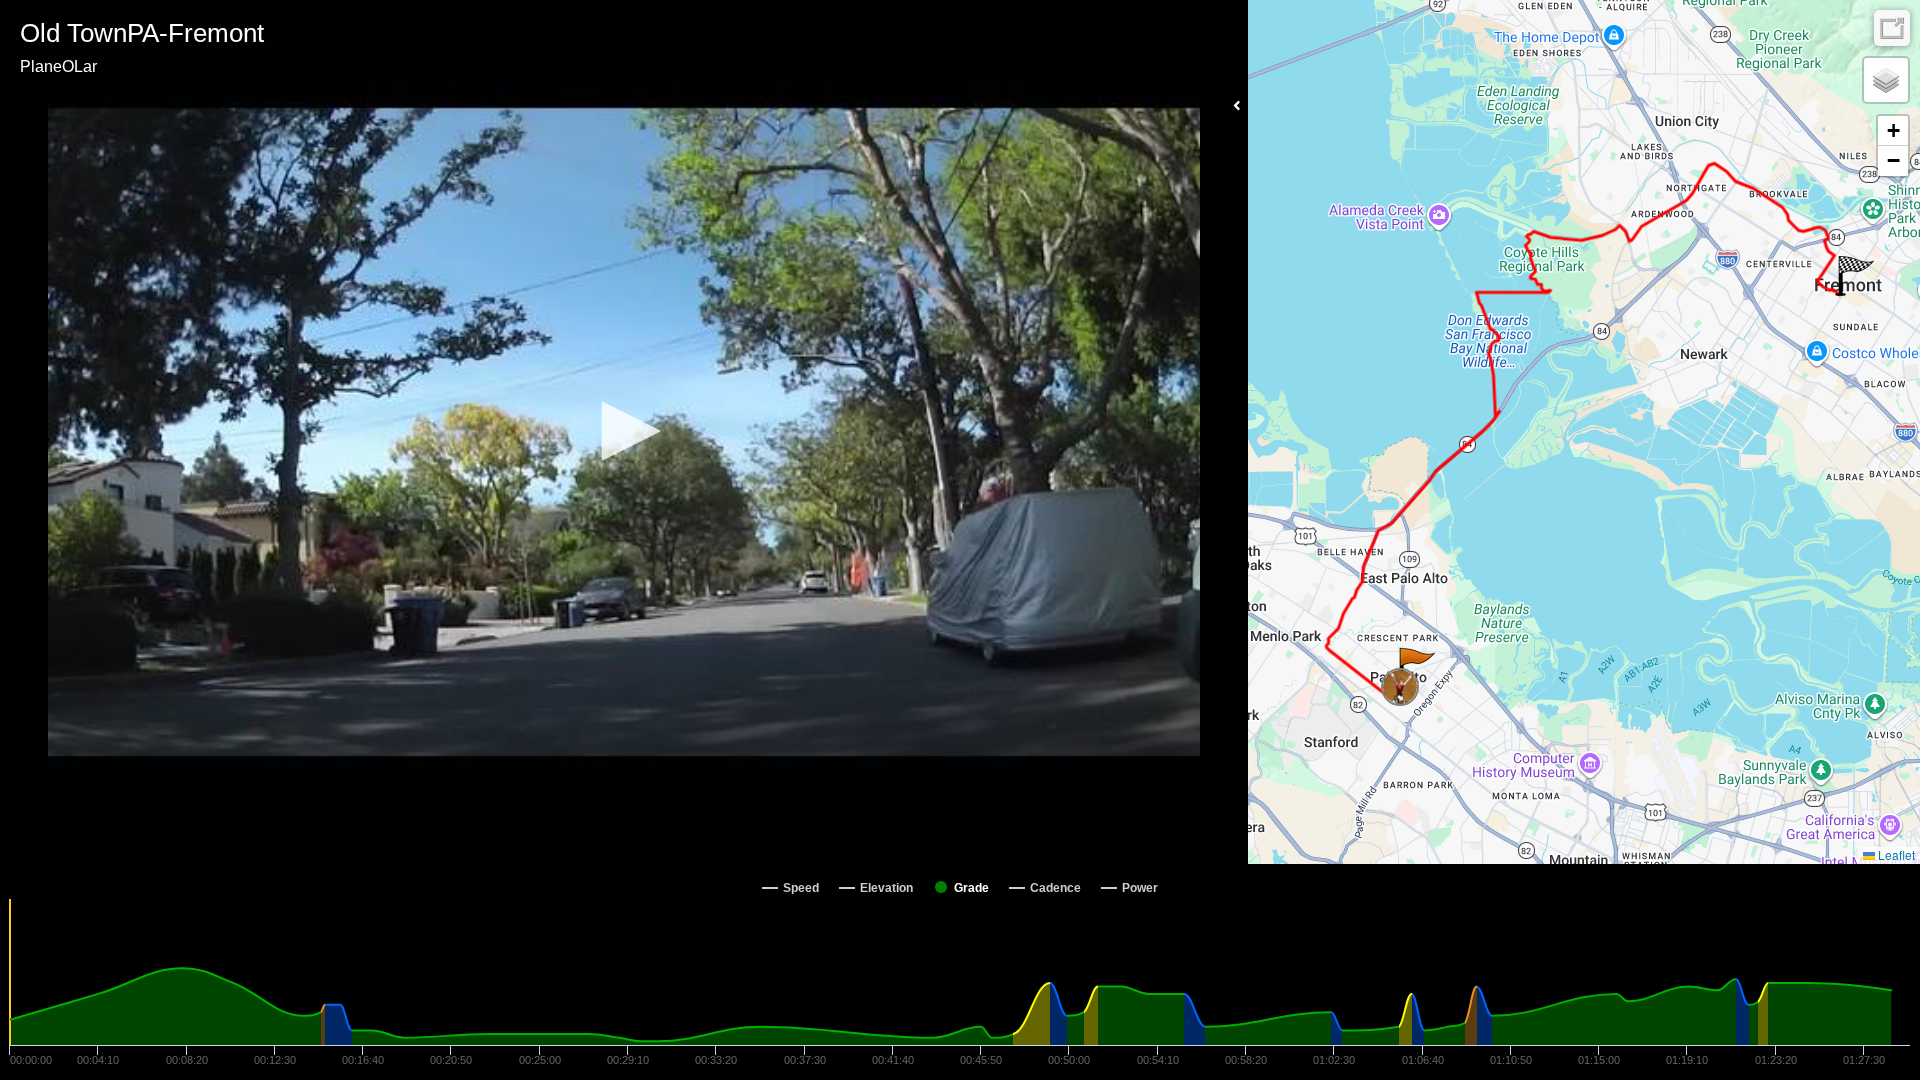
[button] (624, 431)
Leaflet (1895, 854)
